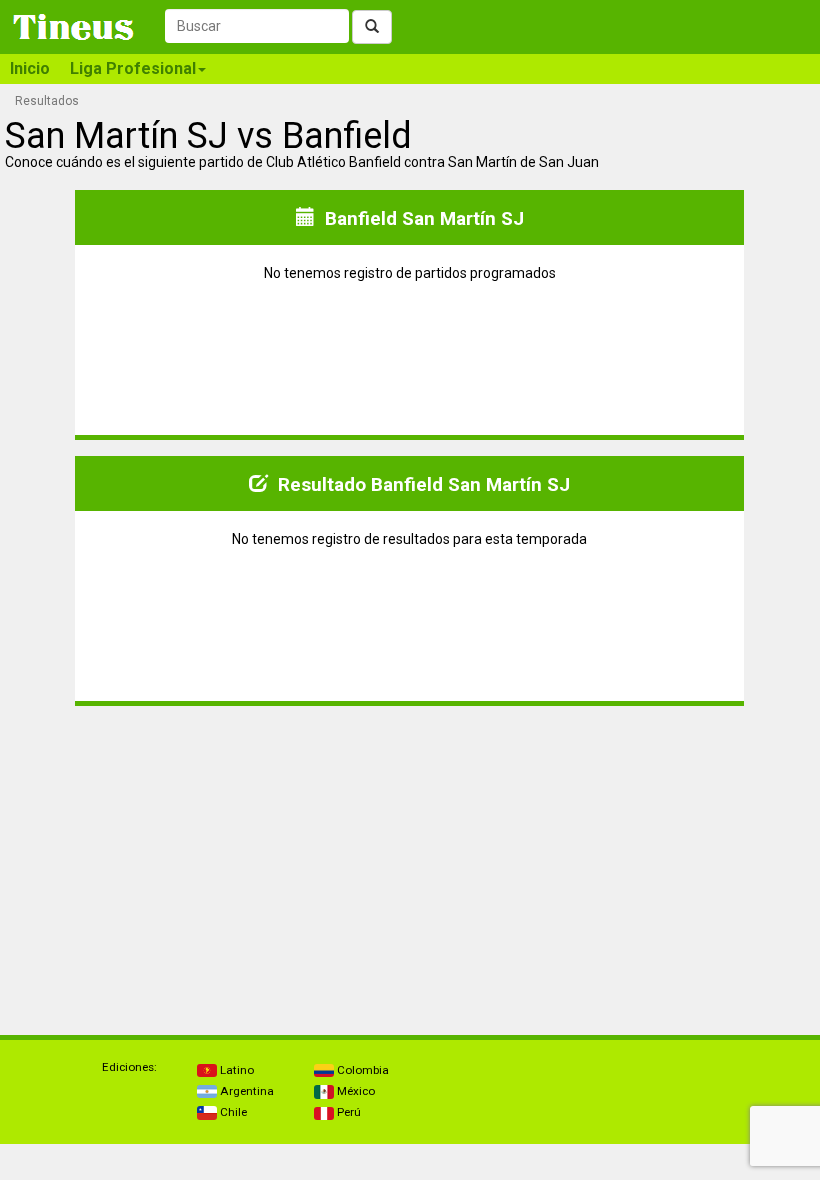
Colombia (361, 1070)
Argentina (245, 1091)
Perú (347, 1112)
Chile (232, 1112)
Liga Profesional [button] (133, 68)
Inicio (30, 68)
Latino (235, 1070)
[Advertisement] (208, 862)
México (354, 1091)
